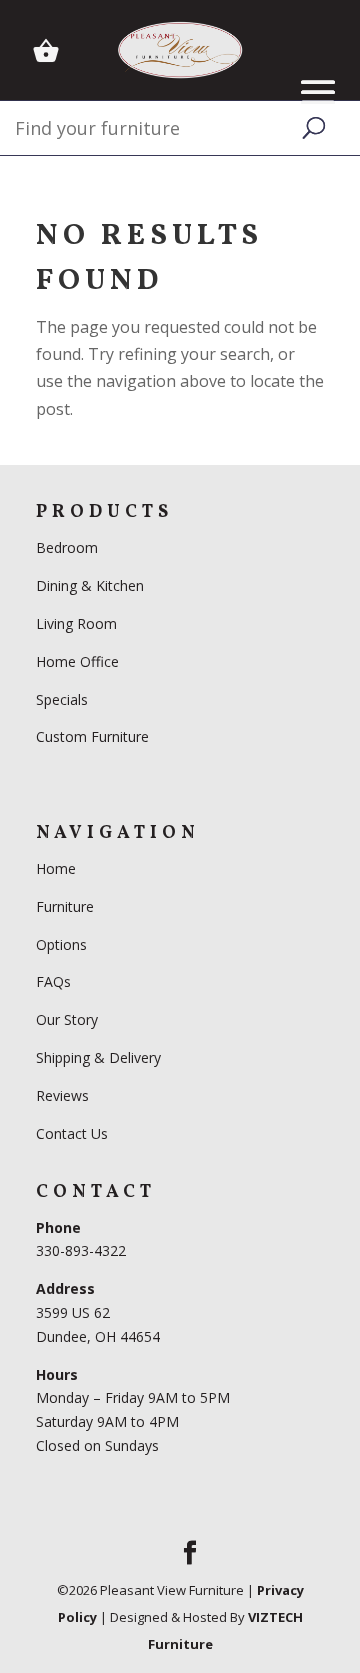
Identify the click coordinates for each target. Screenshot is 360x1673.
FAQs (53, 981)
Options (61, 944)
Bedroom (69, 547)
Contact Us (72, 1133)
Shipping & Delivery (98, 1057)
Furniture (65, 906)
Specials (62, 699)
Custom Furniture (92, 736)
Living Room (76, 623)
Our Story (67, 1019)
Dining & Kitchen (90, 585)
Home (56, 868)
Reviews (62, 1095)
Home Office (77, 661)
